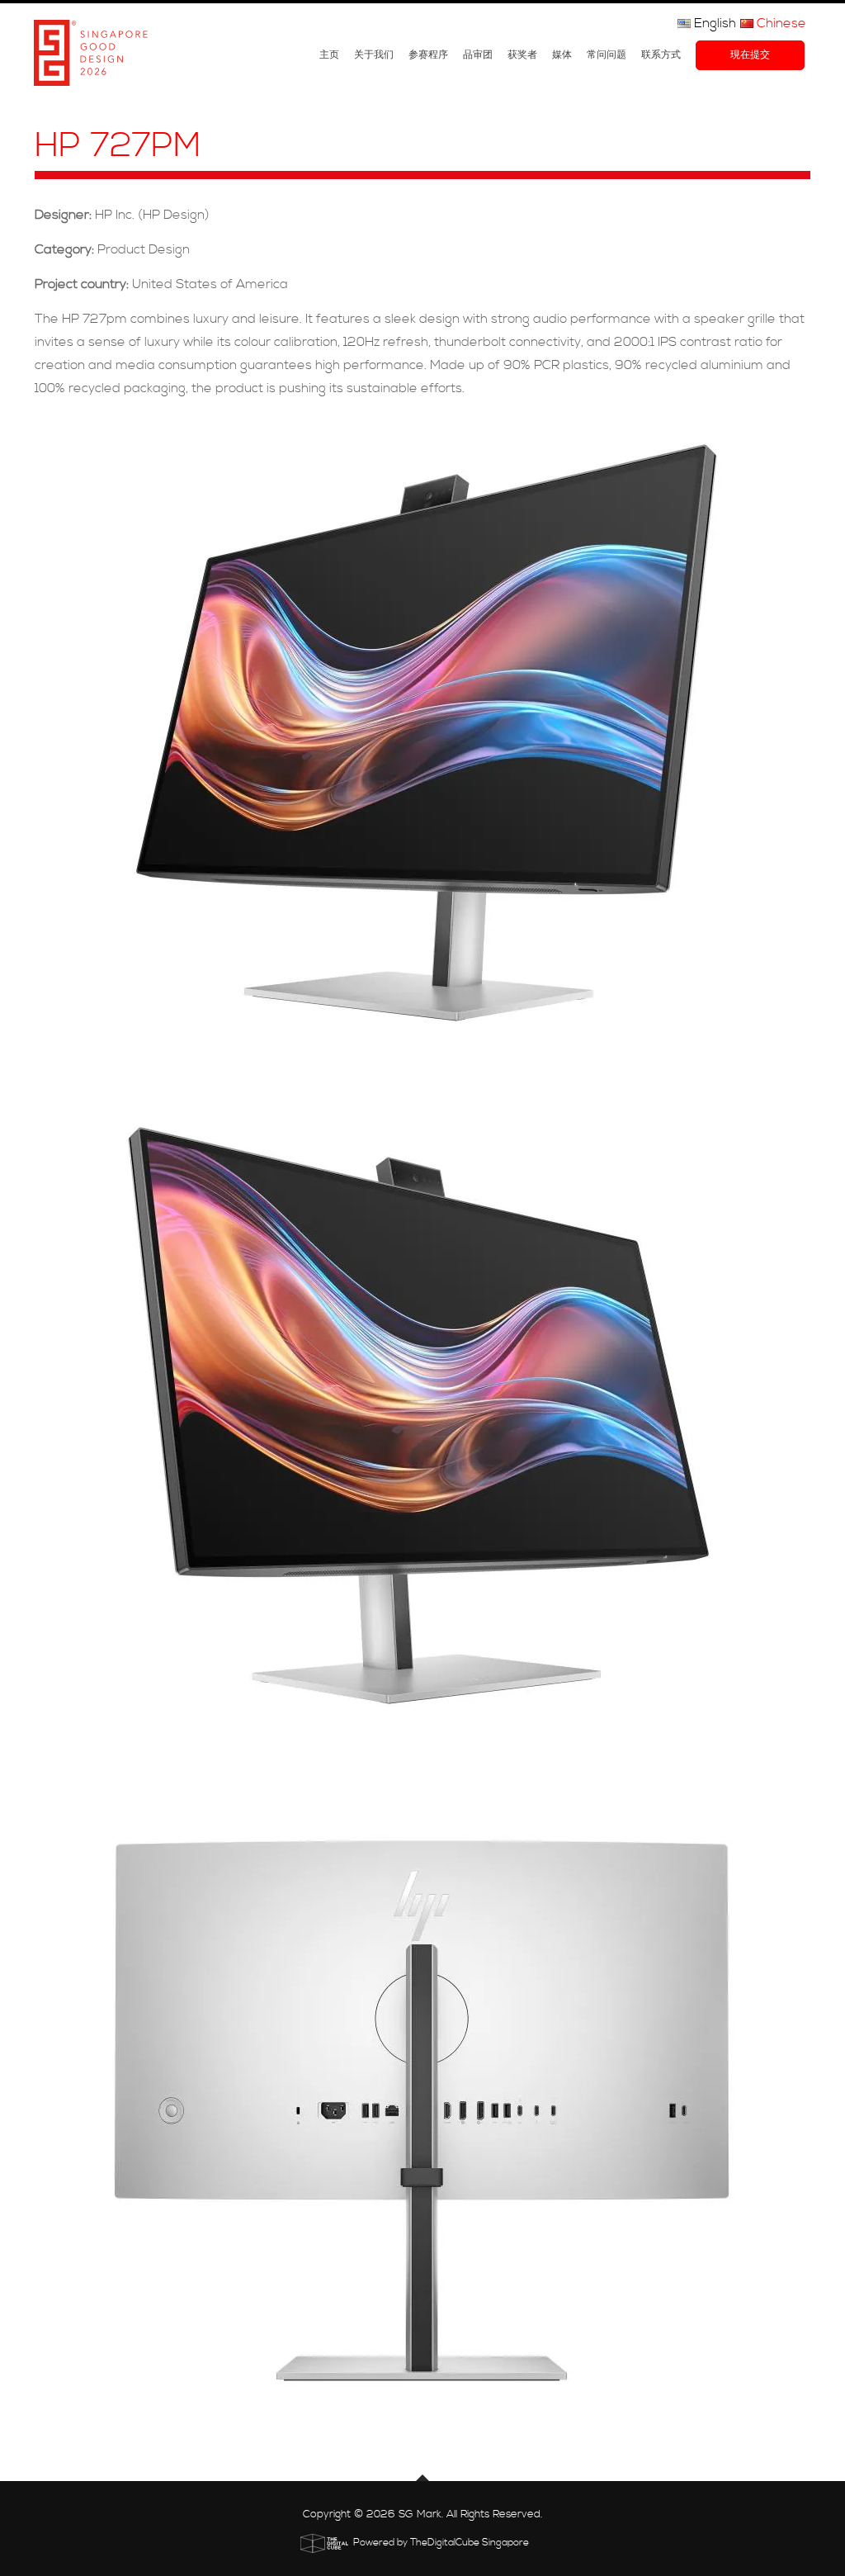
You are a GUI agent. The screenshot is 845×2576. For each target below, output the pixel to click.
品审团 (478, 55)
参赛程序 (428, 55)
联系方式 (661, 55)
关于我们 (374, 55)
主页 (329, 55)
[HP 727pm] (422, 746)
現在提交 (750, 55)
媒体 (562, 55)
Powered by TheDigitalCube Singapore (441, 2543)
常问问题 (607, 55)
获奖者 (522, 55)
